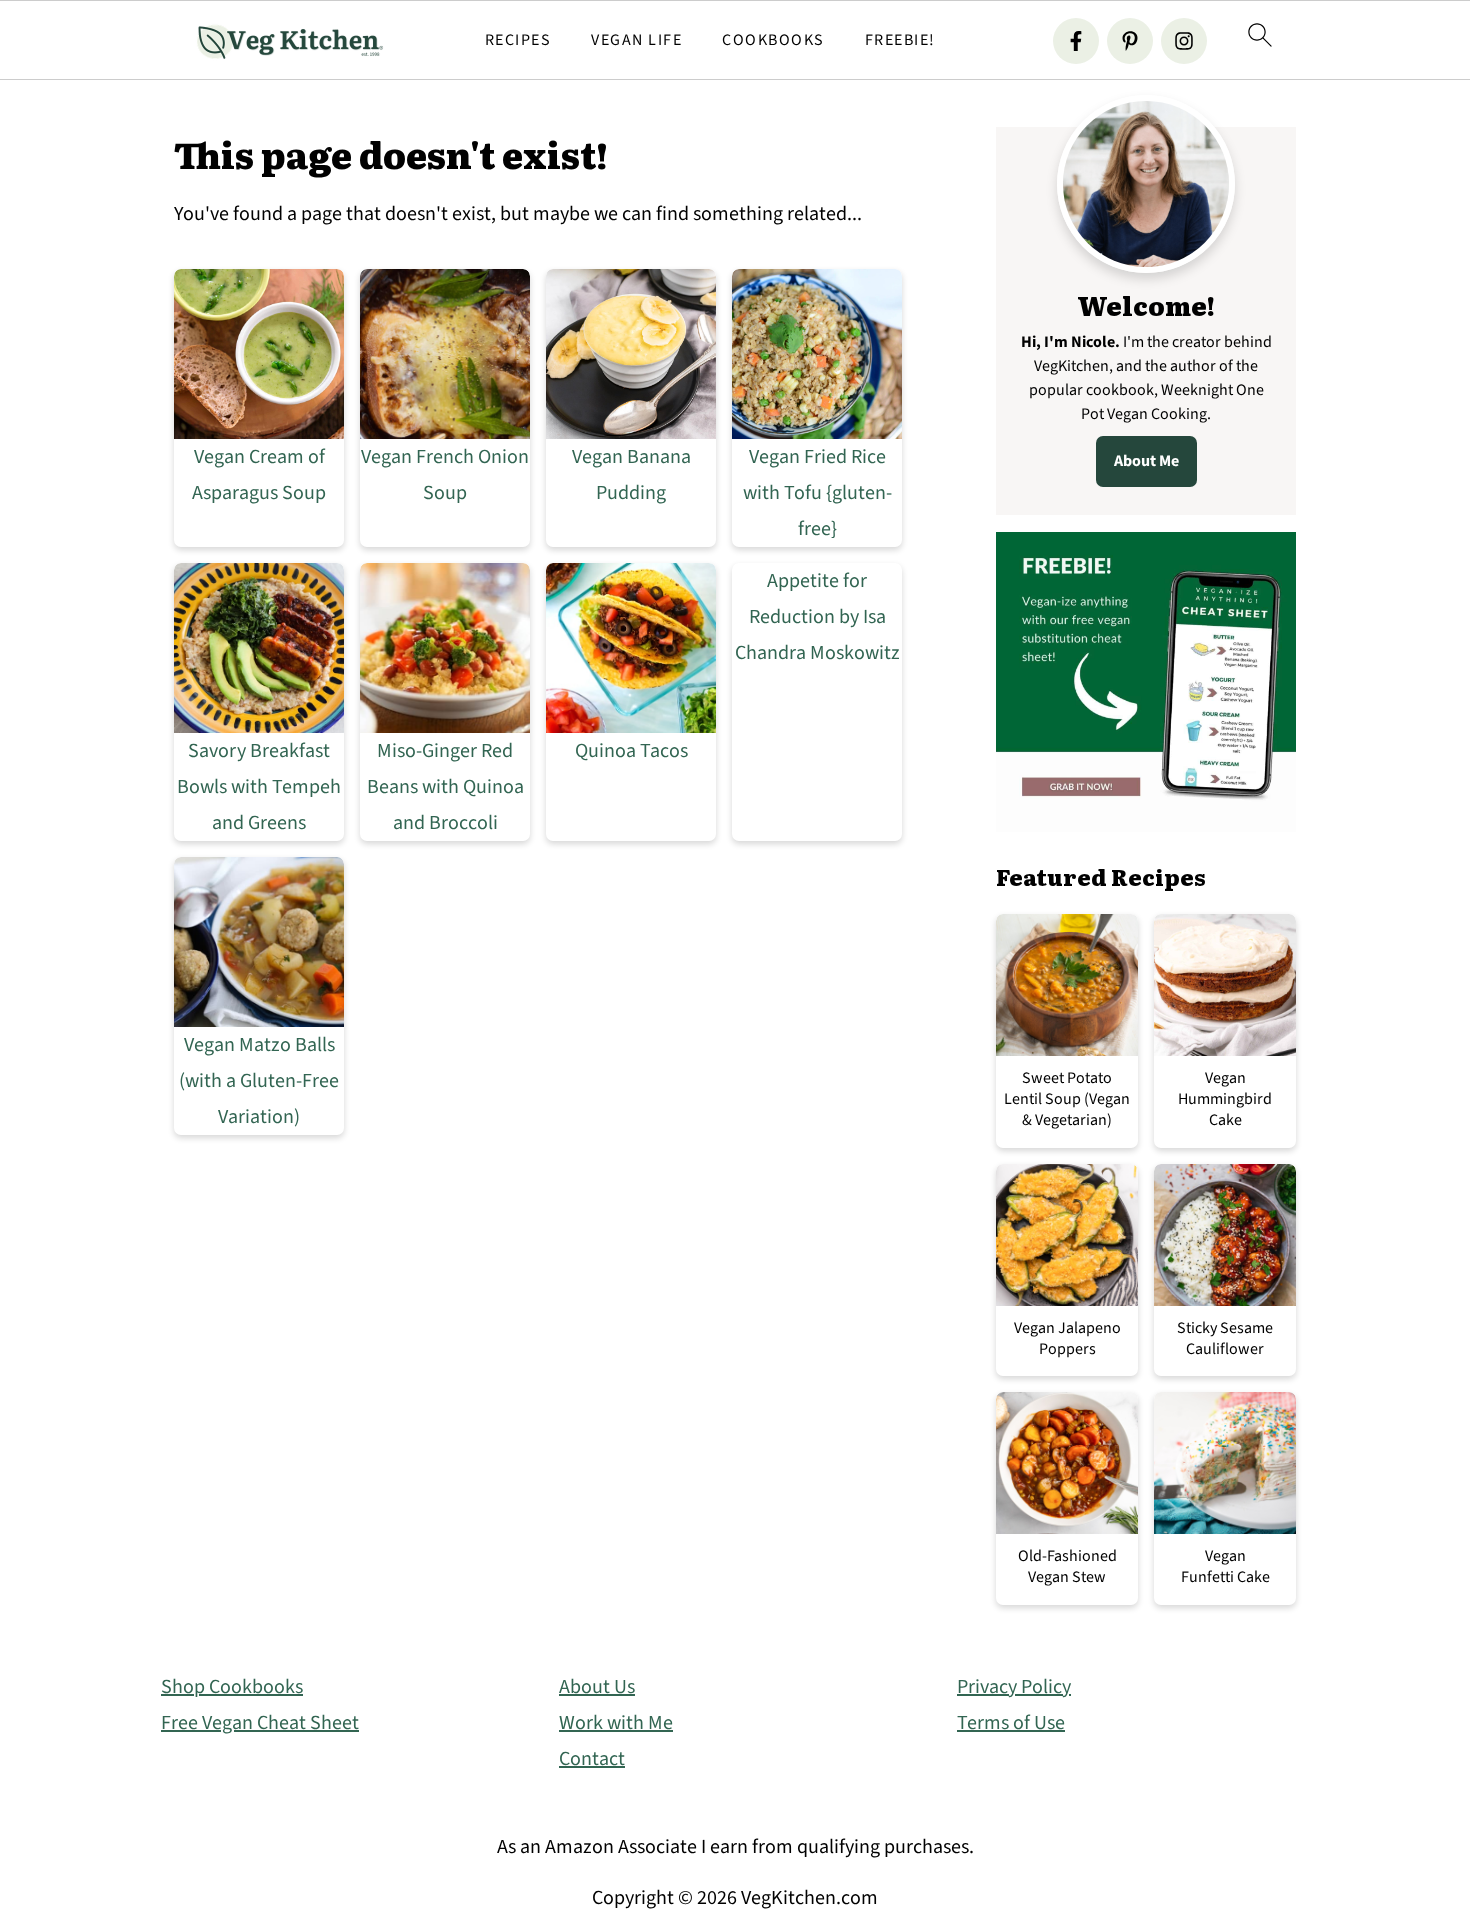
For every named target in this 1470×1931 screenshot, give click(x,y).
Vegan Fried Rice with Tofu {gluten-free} (817, 493)
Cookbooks (773, 40)
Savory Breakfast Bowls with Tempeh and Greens (259, 787)
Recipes (518, 40)
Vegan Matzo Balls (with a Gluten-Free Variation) (259, 1081)
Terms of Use (1011, 1723)
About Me (1146, 461)
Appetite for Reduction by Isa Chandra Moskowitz (817, 617)
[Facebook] (1076, 41)
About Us (597, 1687)
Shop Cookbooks (232, 1687)
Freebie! (900, 40)
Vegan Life (636, 40)
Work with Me (616, 1723)
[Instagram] (1184, 41)
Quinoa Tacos (631, 751)
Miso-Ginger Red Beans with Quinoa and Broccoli (445, 787)
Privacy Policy (1014, 1687)
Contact (592, 1759)
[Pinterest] (1130, 41)
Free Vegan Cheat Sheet (260, 1723)
